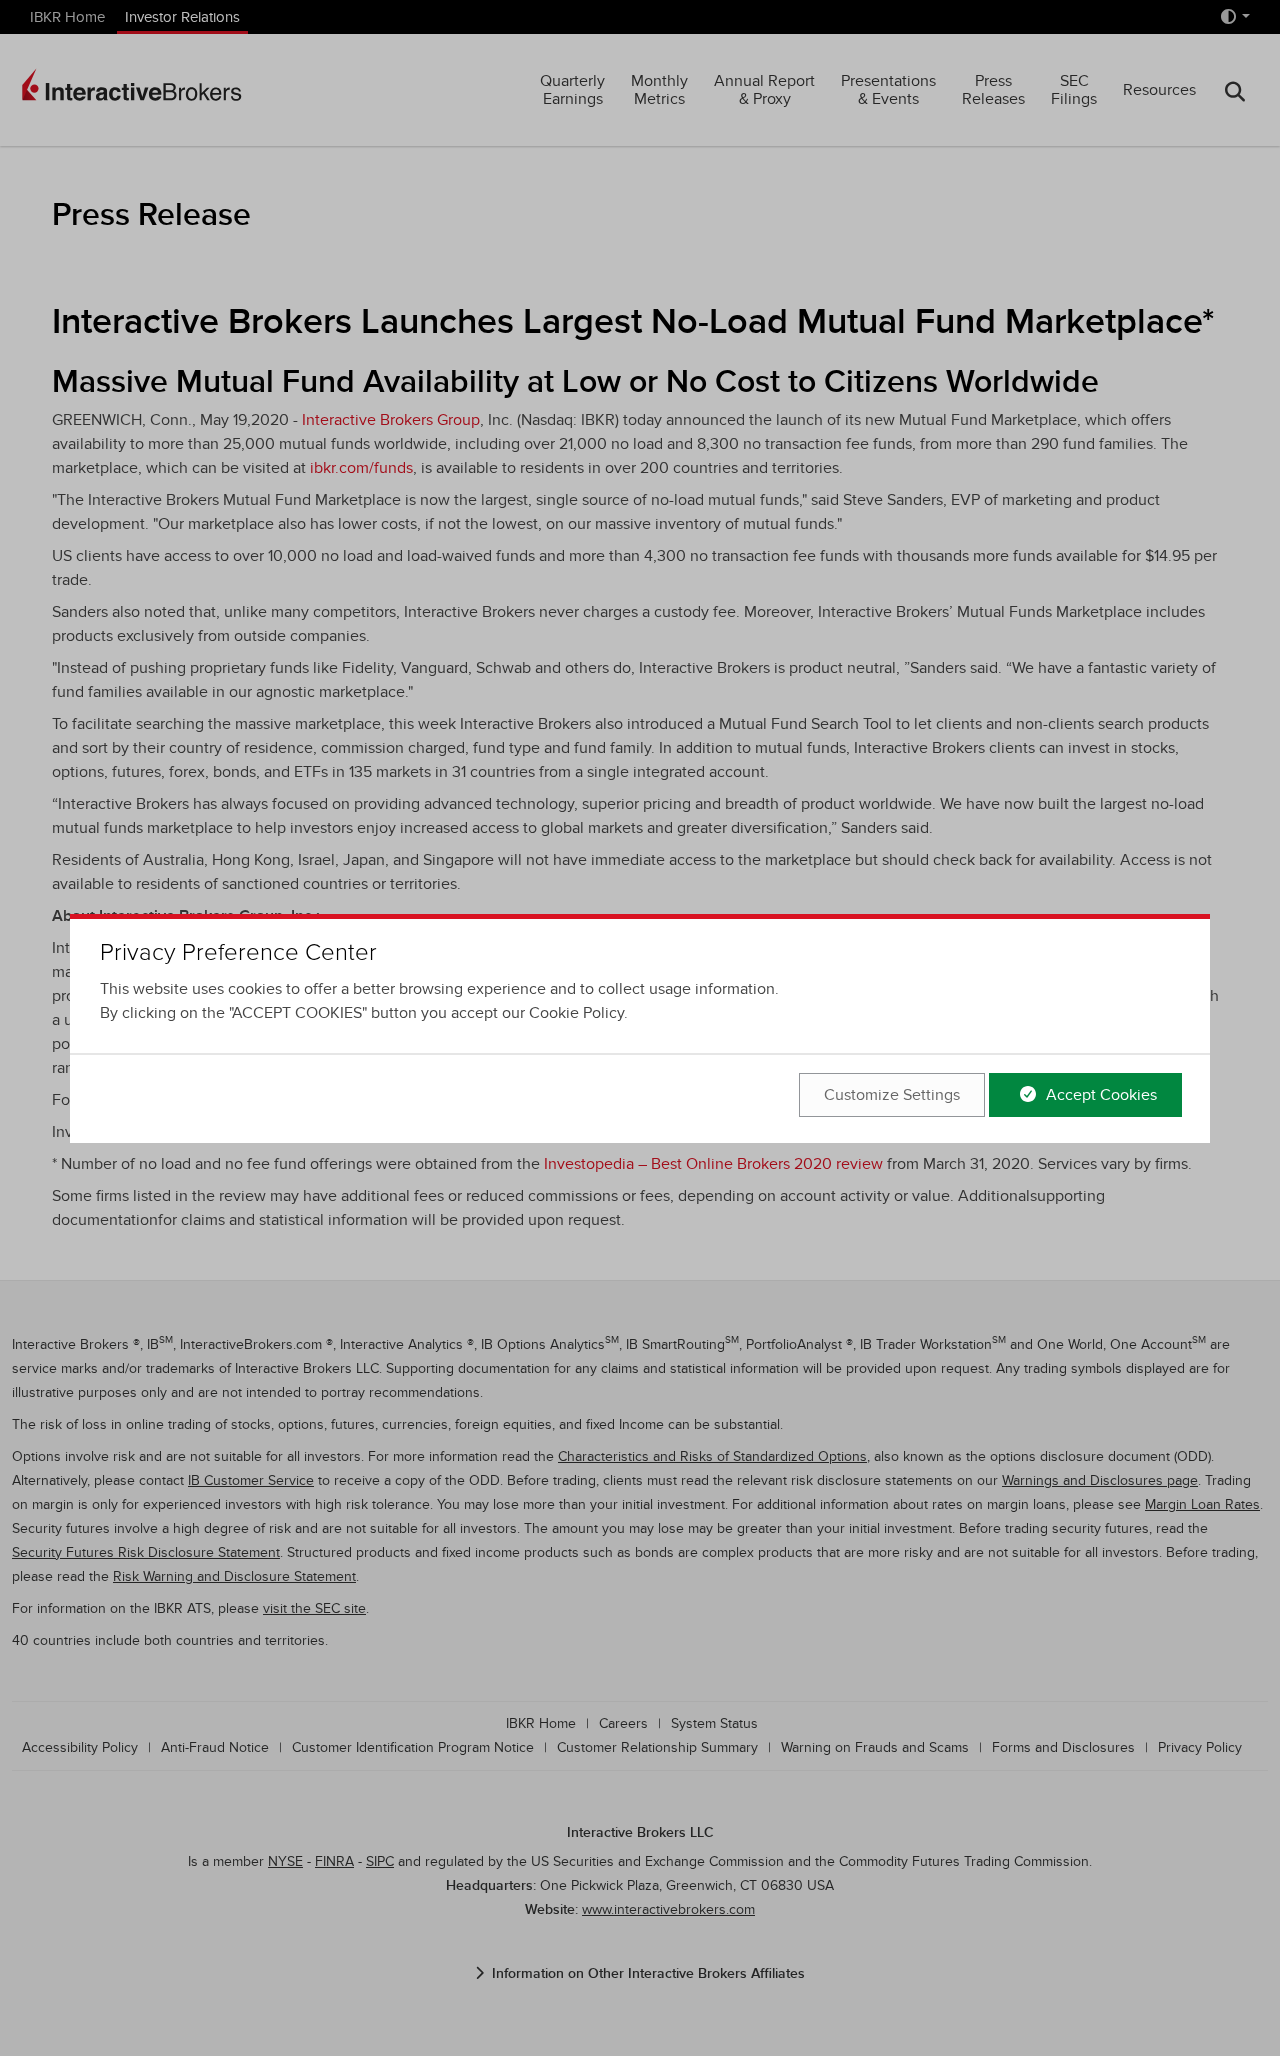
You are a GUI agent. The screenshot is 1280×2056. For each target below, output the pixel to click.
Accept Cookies (1099, 1095)
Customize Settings (892, 1095)
